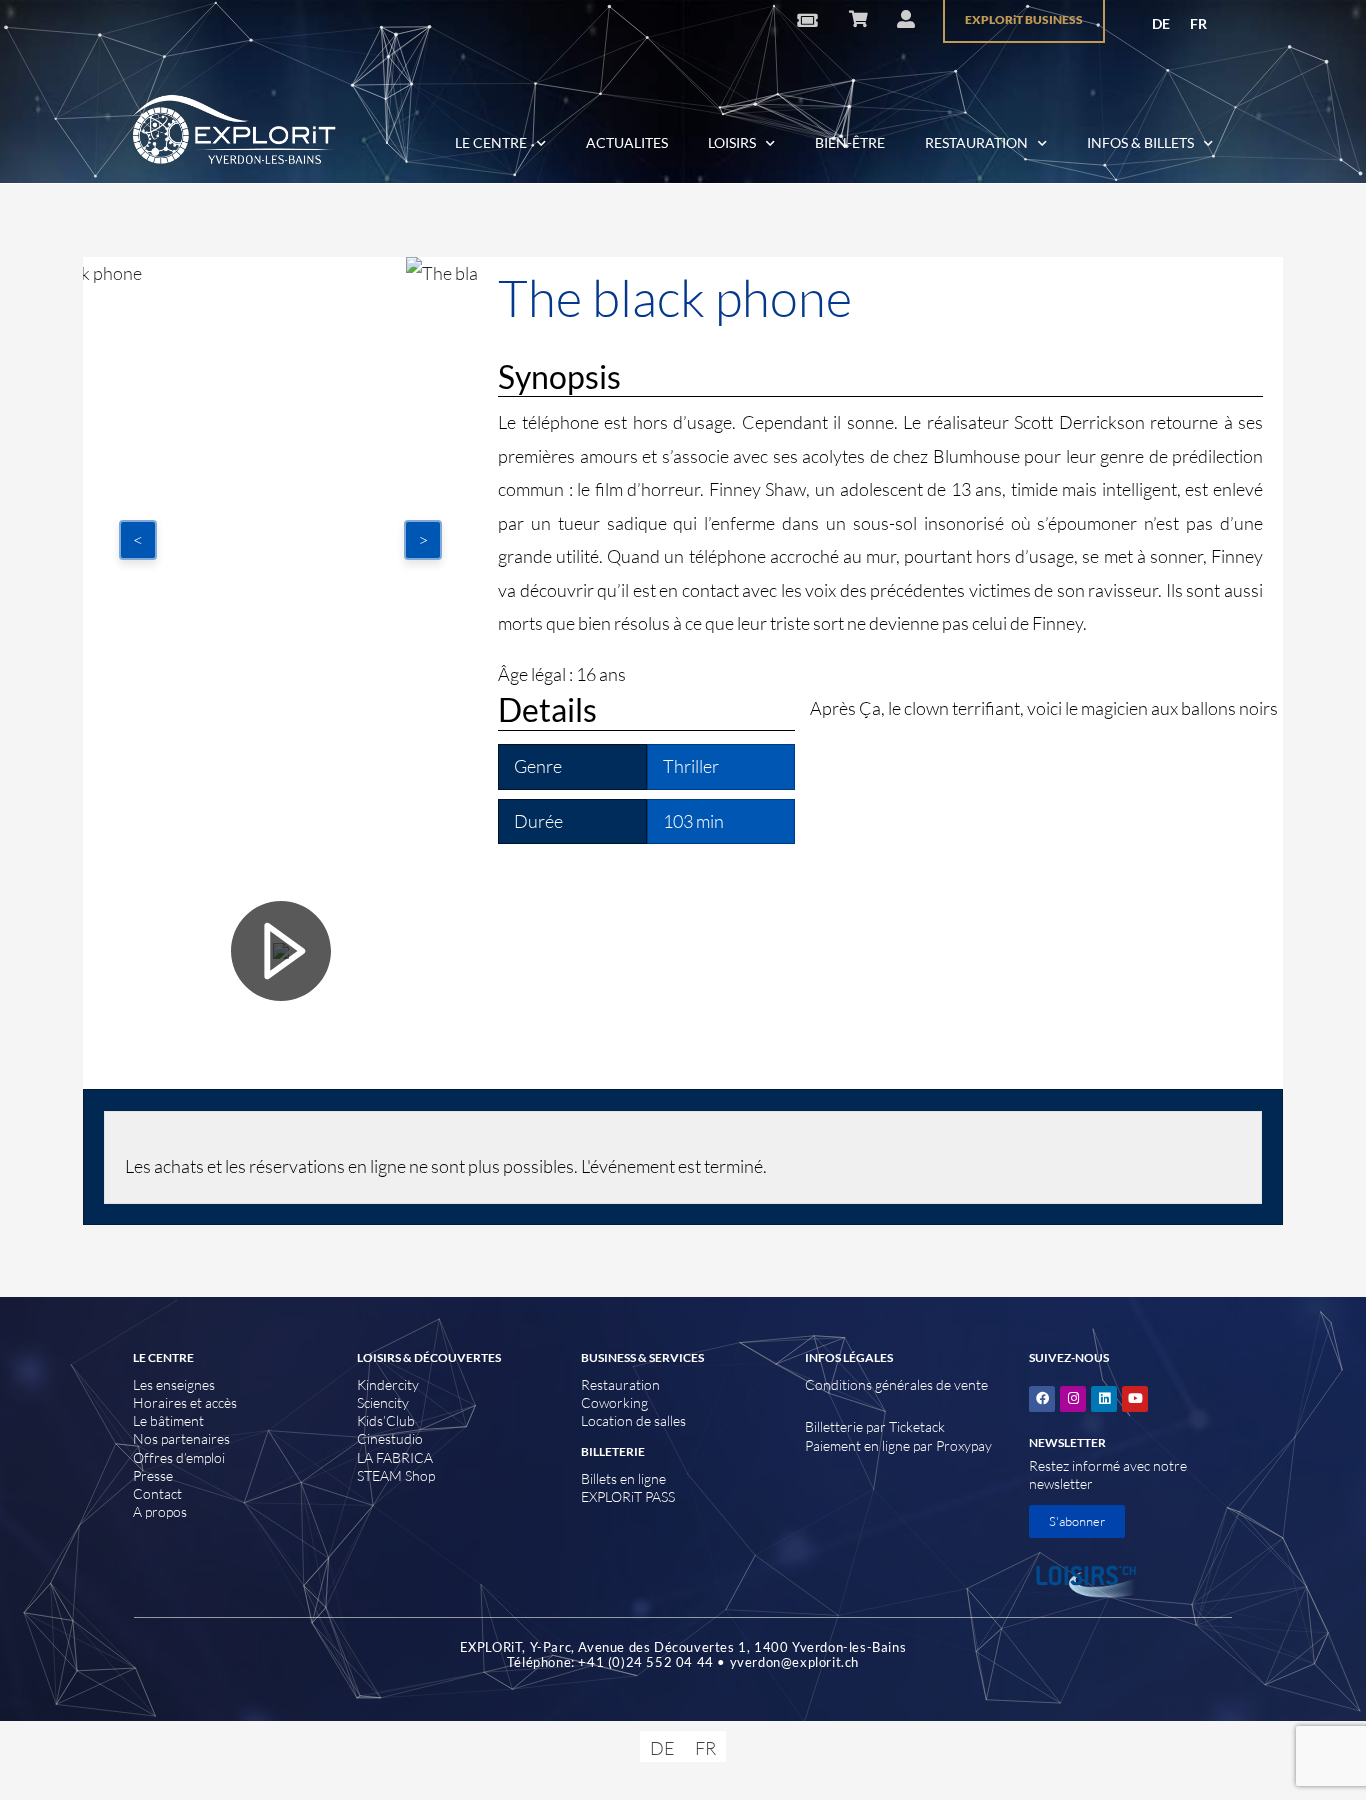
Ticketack (917, 1426)
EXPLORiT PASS (628, 1496)
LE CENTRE (491, 142)
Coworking (614, 1402)
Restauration (620, 1384)
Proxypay (964, 1445)
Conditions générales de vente (896, 1384)
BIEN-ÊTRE (850, 142)
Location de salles (633, 1420)
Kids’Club (386, 1420)
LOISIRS (732, 142)
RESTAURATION (976, 142)
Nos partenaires (181, 1438)
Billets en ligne (623, 1478)
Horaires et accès (185, 1402)
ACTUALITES (627, 142)
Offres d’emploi (179, 1457)
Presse (153, 1475)
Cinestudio (390, 1438)
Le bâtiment (168, 1420)
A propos (160, 1511)
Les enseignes (174, 1384)
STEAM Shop (396, 1475)
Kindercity (388, 1384)
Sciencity (383, 1402)
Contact (157, 1493)
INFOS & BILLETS (1140, 142)
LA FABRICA (395, 1457)
